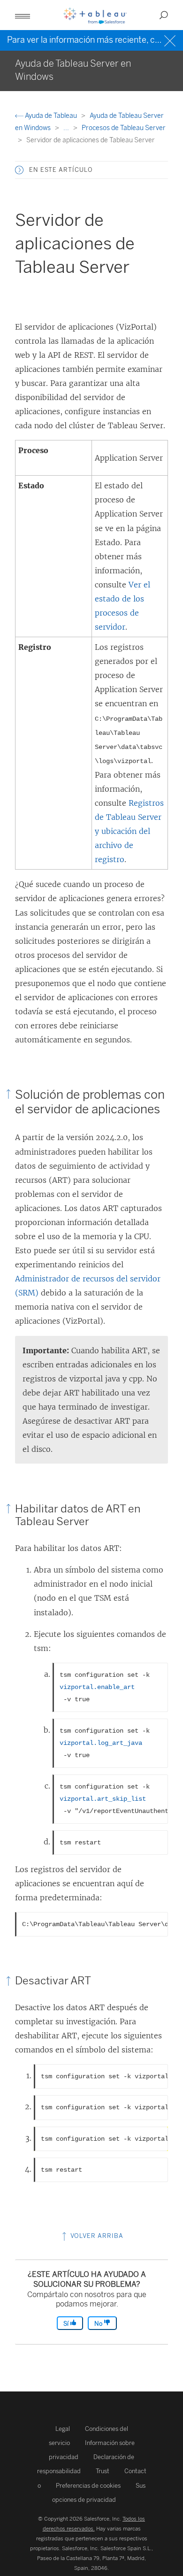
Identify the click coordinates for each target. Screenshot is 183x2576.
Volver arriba (96, 2236)
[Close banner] (171, 40)
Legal (63, 2429)
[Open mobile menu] (23, 15)
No (99, 2324)
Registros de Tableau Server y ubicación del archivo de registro (129, 831)
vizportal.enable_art (97, 1687)
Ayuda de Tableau (51, 116)
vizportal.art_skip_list (103, 1799)
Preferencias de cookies (88, 2486)
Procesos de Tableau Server (124, 128)
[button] (19, 170)
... (67, 128)
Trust (103, 2471)
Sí (67, 2324)
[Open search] (164, 15)
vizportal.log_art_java (101, 1743)
